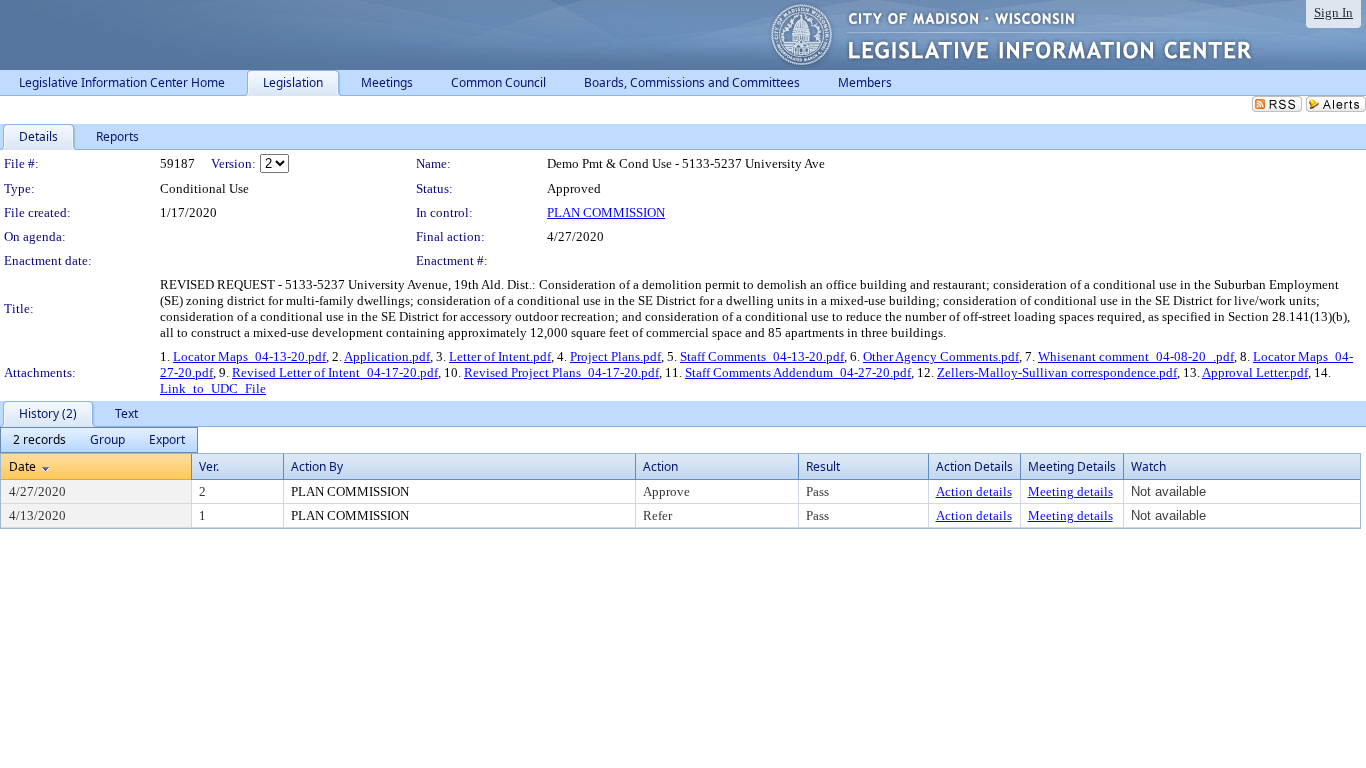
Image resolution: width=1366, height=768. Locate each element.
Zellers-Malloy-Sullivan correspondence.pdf (1057, 372)
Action (660, 466)
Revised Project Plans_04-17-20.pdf (561, 372)
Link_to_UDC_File (213, 388)
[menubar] (99, 440)
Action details (974, 491)
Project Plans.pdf (615, 356)
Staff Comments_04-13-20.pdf (762, 356)
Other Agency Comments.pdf (941, 356)
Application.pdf (387, 356)
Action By (317, 466)
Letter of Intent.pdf (500, 356)
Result (823, 466)
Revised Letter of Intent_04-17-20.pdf (335, 372)
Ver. (209, 466)
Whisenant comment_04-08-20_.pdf (1136, 356)
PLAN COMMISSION (606, 212)
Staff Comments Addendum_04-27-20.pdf (798, 372)
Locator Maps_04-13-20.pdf (249, 356)
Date (22, 466)
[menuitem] (39, 440)
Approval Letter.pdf (1255, 372)
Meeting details (1070, 491)
